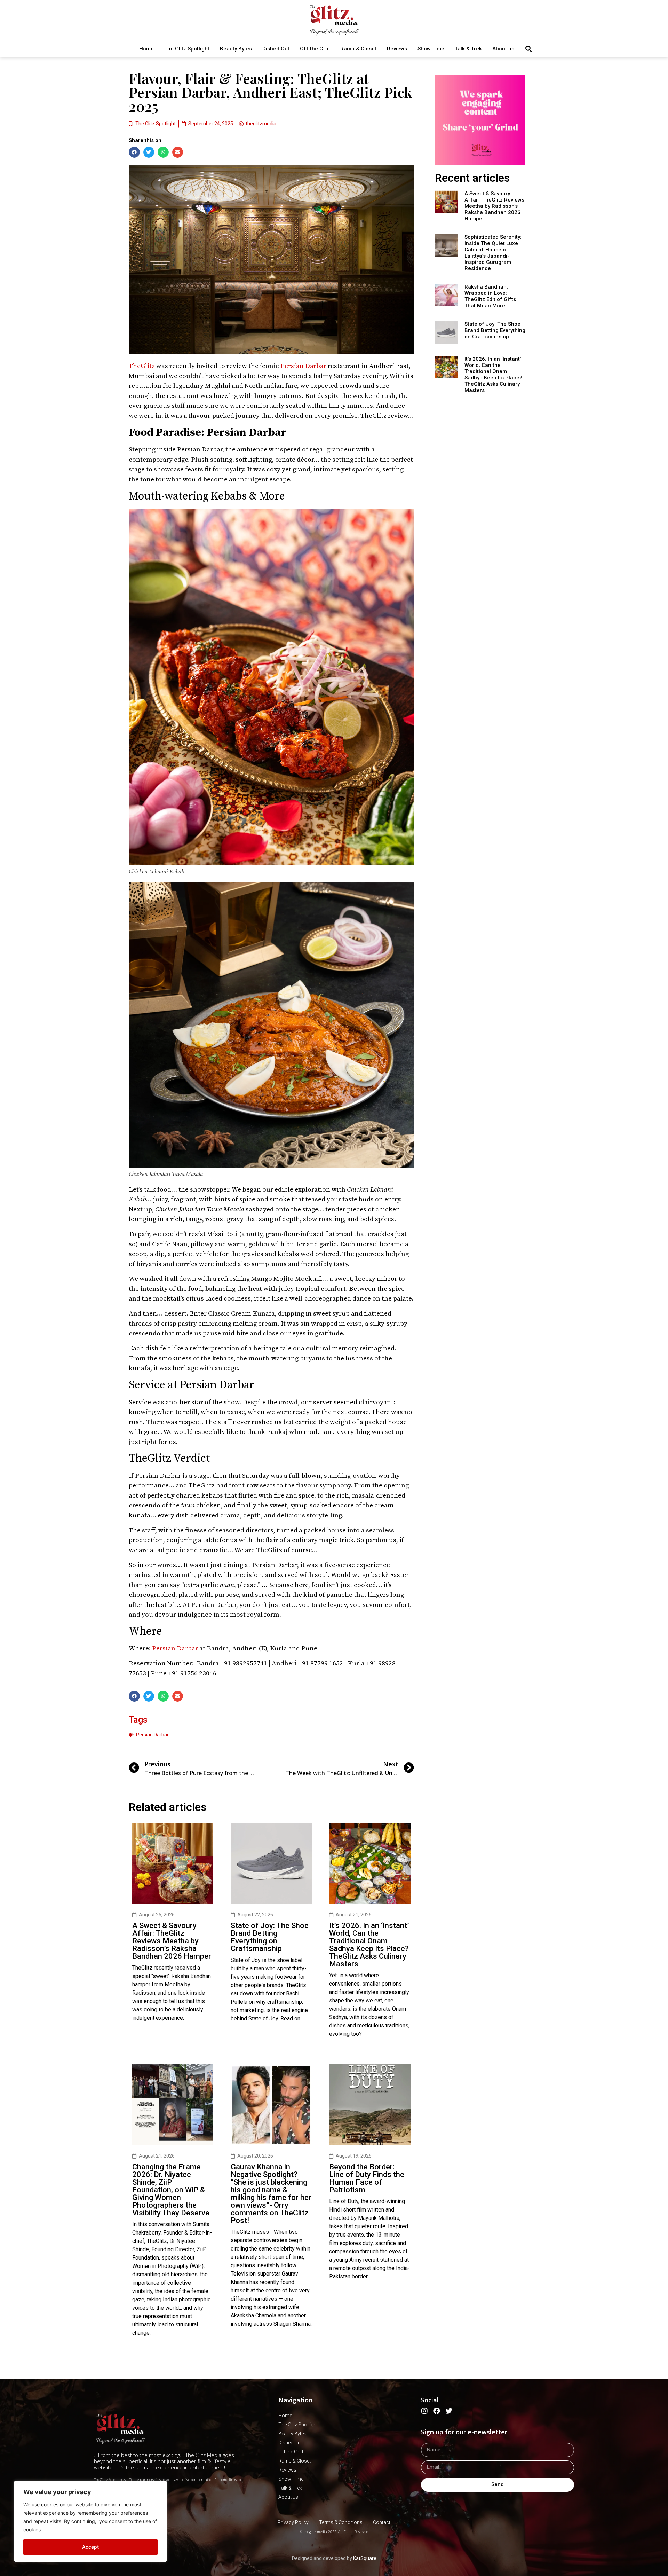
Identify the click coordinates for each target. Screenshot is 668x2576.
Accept (90, 2547)
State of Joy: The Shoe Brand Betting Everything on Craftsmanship (270, 1937)
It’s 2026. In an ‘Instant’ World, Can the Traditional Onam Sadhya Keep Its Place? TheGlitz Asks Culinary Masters (369, 1945)
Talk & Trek (468, 49)
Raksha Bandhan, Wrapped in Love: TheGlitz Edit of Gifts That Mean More (490, 296)
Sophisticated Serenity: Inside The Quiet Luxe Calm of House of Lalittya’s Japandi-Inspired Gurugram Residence (493, 253)
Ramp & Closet (358, 49)
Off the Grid (315, 49)
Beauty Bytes (236, 49)
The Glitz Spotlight (187, 49)
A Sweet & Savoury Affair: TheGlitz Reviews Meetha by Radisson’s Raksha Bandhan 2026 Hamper (172, 1941)
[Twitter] (449, 2411)
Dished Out (276, 49)
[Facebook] (437, 2411)
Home (146, 49)
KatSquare (365, 2558)
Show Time (431, 49)
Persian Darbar (304, 366)
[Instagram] (424, 2411)
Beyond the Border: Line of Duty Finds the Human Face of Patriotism (367, 2178)
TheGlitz (142, 366)
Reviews (397, 49)
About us (503, 49)
